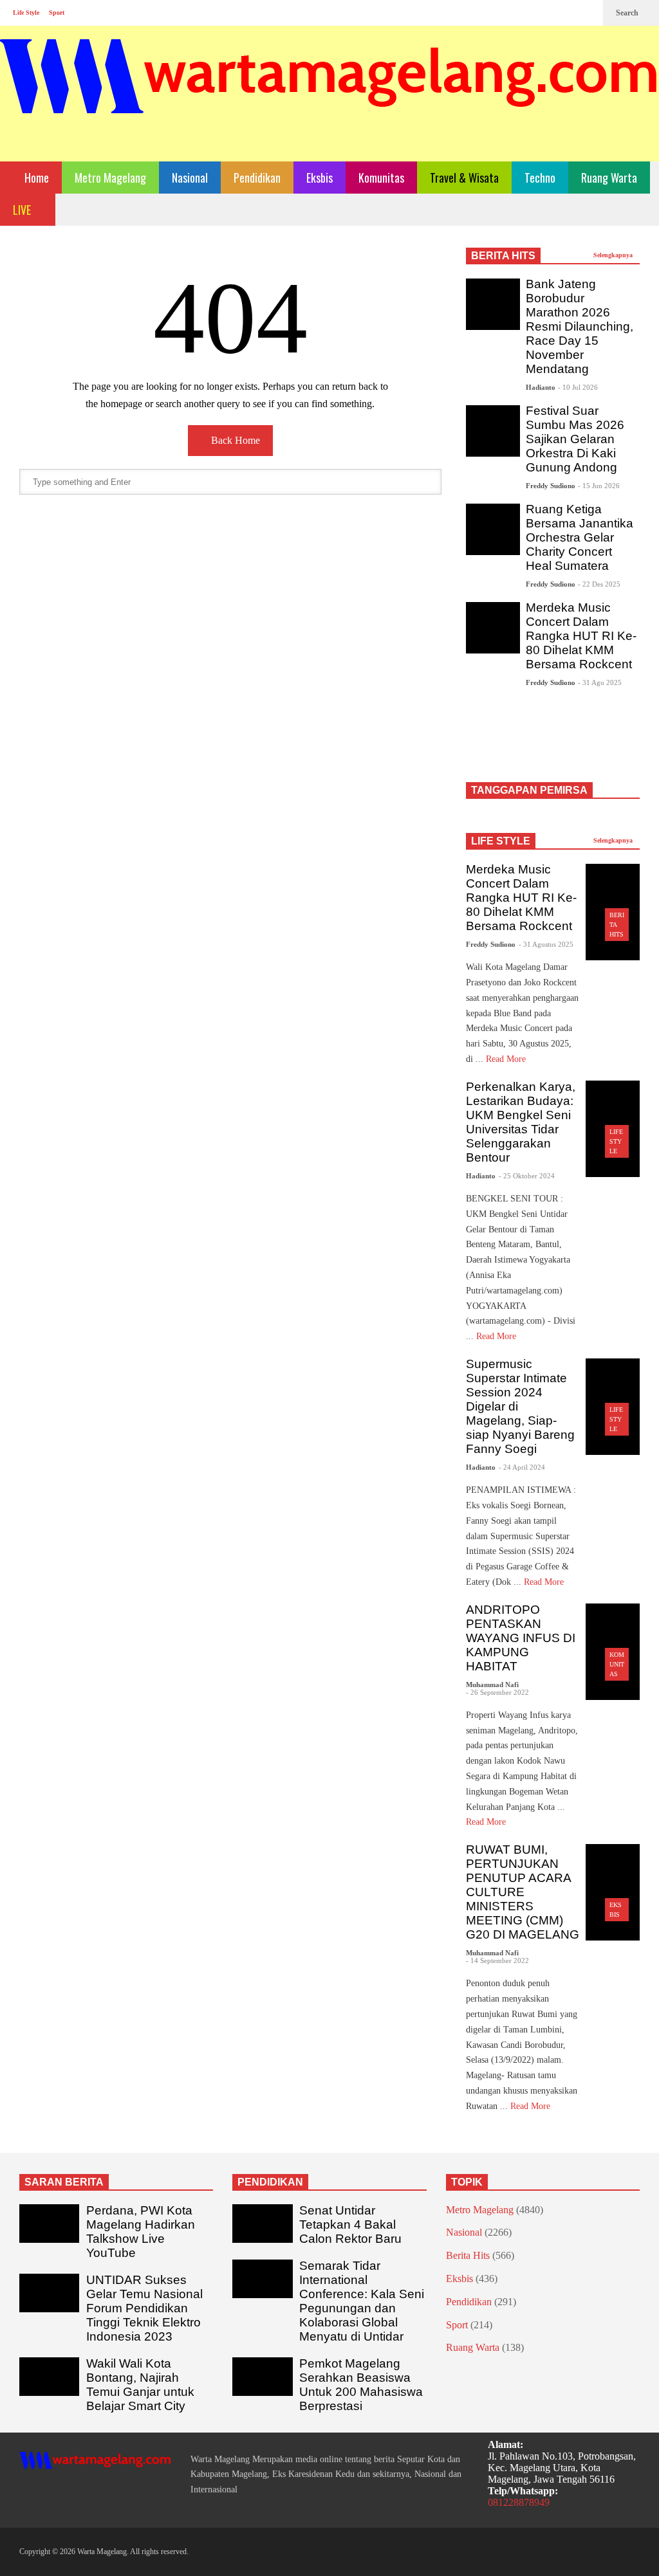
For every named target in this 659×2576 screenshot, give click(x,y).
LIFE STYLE (501, 841)
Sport (57, 13)
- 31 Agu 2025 (600, 682)
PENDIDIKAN (270, 2182)
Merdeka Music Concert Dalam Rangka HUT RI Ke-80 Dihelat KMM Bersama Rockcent (581, 636)
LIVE (23, 210)
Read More (507, 1059)
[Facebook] (546, 13)
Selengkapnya (614, 255)
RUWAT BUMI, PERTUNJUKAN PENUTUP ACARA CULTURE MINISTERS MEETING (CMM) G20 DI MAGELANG (523, 1892)
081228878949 (519, 2502)
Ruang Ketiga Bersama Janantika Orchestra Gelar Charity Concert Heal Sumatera (580, 537)
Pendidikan (257, 178)
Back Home (234, 440)
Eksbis (320, 178)
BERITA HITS (503, 256)
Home (35, 178)
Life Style (26, 13)
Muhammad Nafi (492, 1685)
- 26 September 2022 (497, 1692)
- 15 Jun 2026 (599, 486)
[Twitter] (587, 13)
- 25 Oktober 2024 (527, 1176)
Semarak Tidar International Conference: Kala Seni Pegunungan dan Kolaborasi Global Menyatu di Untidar (362, 2301)
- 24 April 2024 (522, 1467)
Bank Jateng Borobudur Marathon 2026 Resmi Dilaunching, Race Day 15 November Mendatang (580, 326)
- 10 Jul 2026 (578, 387)
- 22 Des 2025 (599, 584)
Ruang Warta (609, 178)
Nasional (190, 178)
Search (628, 13)
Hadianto (541, 387)
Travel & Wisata (464, 178)
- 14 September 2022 (497, 1960)
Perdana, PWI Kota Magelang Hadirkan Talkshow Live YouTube (141, 2232)
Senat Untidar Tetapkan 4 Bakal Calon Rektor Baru (350, 2224)
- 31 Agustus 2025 (546, 944)
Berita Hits (468, 2255)
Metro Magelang (110, 178)
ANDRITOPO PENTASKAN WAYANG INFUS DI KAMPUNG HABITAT (521, 1638)
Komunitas (381, 178)
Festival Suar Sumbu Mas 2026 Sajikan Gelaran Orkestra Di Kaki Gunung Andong (575, 439)
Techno (540, 178)
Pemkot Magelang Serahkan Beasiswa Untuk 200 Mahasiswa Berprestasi (361, 2385)
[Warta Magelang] (329, 94)
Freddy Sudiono (551, 486)
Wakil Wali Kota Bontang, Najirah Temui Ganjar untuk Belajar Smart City (140, 2385)
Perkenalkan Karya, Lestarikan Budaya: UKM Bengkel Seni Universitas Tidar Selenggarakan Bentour (521, 1122)
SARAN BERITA (64, 2182)
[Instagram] (566, 13)
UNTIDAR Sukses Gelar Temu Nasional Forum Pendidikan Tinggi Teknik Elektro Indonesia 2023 (144, 2308)
